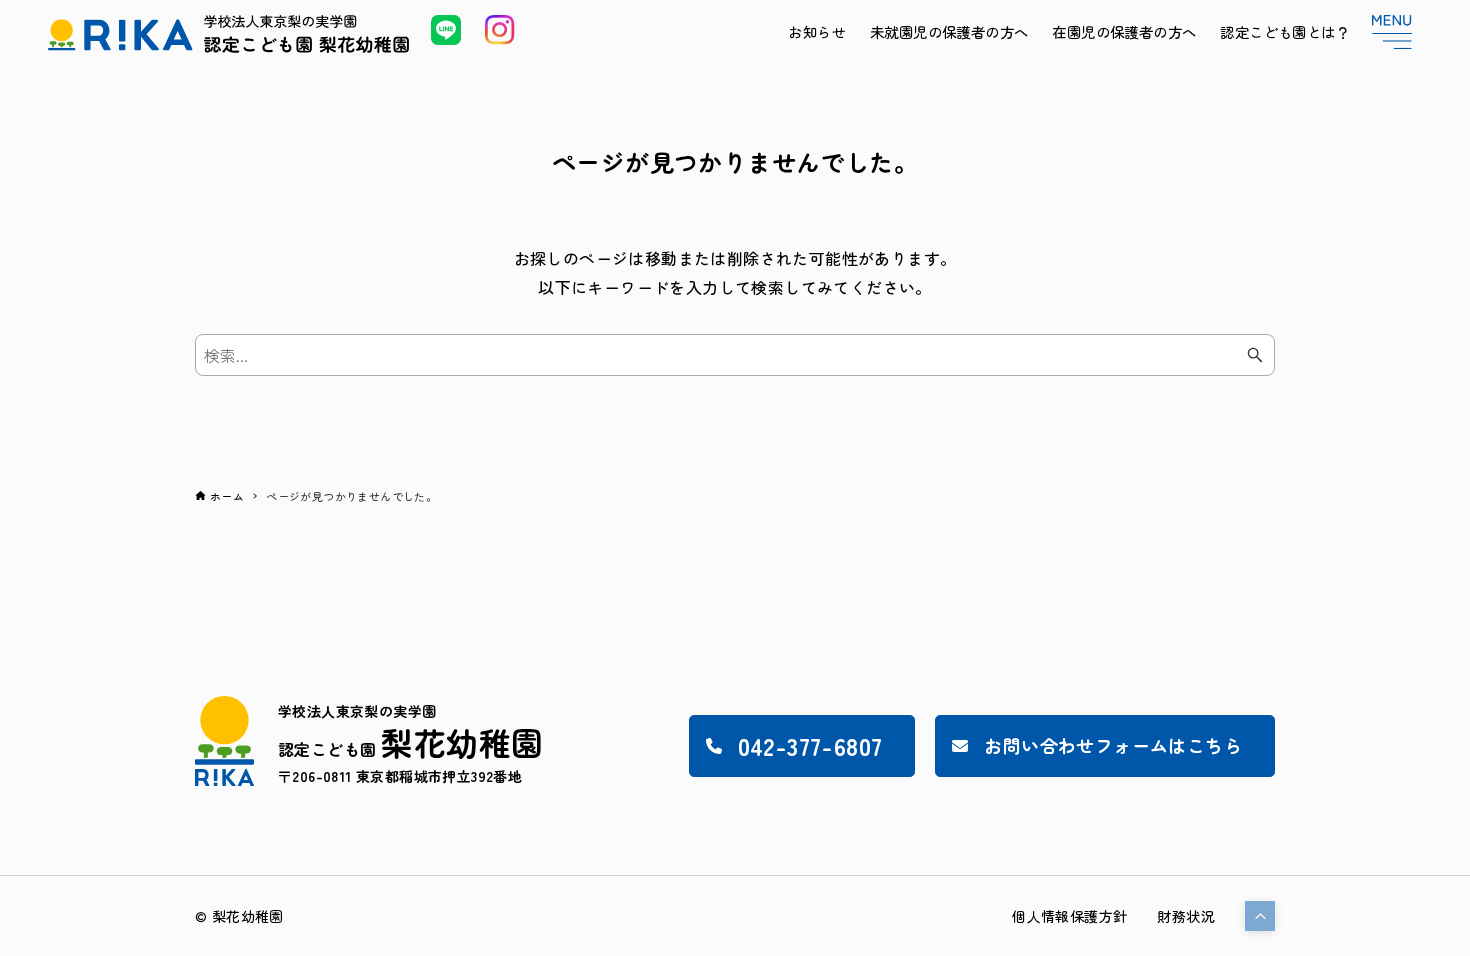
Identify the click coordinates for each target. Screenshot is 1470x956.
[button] (1260, 916)
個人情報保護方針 (1069, 916)
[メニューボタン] (1392, 32)
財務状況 (1186, 916)
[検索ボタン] (1255, 355)
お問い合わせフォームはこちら (1113, 745)
